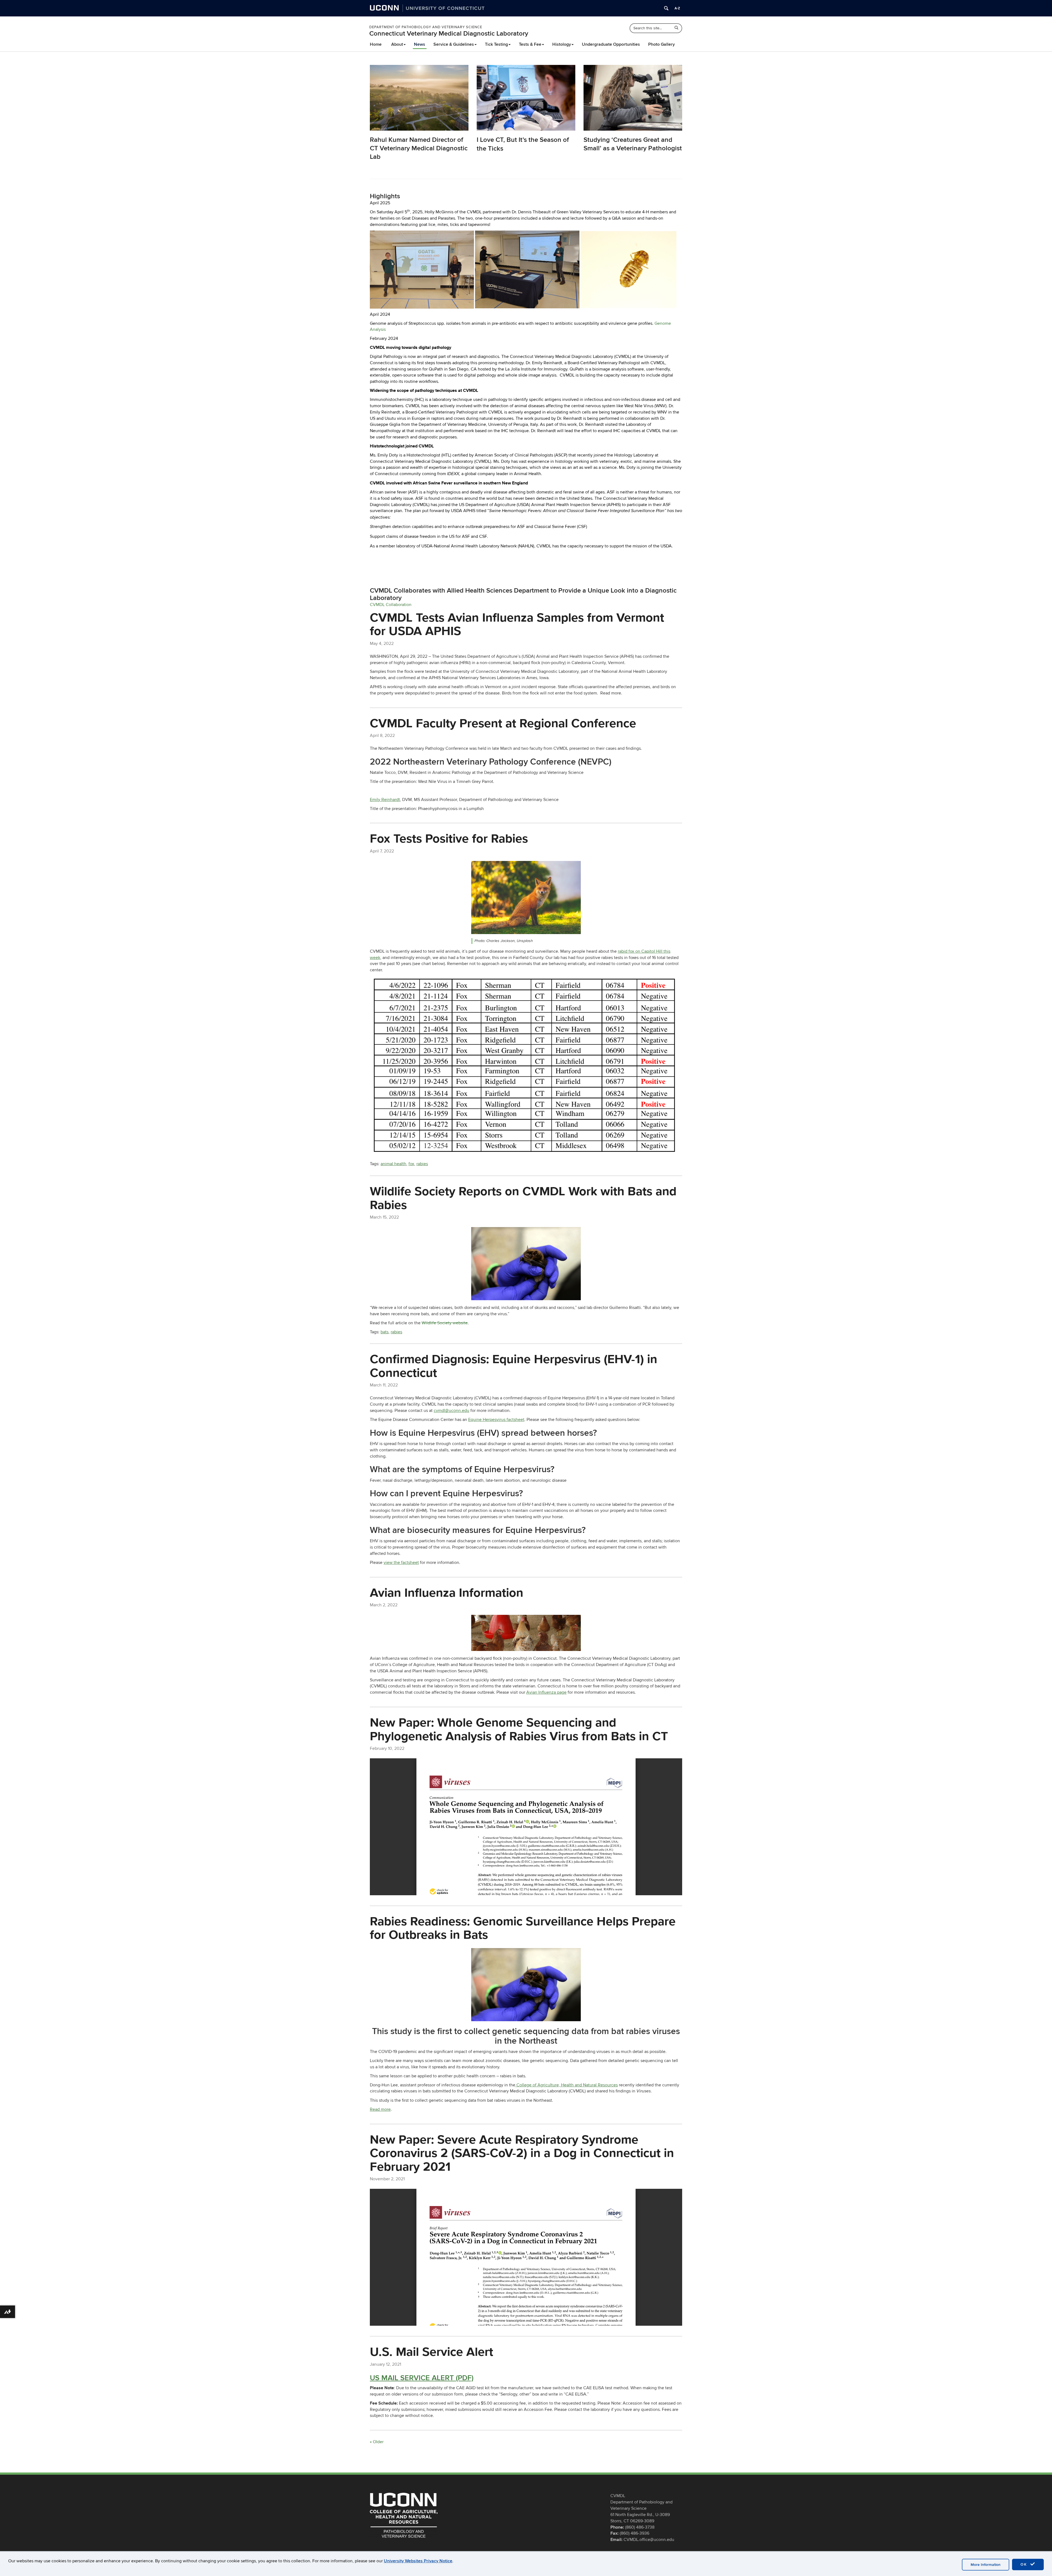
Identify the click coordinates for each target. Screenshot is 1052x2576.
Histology (562, 44)
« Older (377, 2442)
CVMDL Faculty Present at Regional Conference (503, 723)
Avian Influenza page (546, 1692)
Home (376, 44)
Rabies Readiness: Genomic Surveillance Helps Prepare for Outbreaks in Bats (523, 1928)
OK (1025, 2564)
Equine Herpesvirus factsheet (496, 1420)
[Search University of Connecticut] (666, 8)
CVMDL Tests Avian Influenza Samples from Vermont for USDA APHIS (517, 624)
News (420, 44)
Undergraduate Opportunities (611, 44)
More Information (986, 2565)
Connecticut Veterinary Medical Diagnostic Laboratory (449, 34)
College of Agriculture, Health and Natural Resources (567, 2085)
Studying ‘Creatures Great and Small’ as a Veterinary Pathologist (633, 144)
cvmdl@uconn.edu (451, 1411)
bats (385, 1332)
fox (411, 1164)
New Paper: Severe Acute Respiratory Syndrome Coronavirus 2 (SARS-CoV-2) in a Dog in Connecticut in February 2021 (522, 2153)
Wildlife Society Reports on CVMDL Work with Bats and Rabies (523, 1198)
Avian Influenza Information (447, 1592)
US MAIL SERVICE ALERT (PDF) (422, 2378)
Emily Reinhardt (385, 800)
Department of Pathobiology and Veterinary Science (426, 27)
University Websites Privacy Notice (418, 2561)
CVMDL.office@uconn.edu (649, 2540)
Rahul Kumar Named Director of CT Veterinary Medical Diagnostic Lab (419, 148)
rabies (422, 1164)
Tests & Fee (530, 44)
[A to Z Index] (677, 8)
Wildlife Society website (445, 1323)
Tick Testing (496, 44)
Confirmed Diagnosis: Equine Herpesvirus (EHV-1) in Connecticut (514, 1366)
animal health (393, 1164)
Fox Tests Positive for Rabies (449, 838)
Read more (380, 2109)
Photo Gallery (661, 44)
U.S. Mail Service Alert (431, 2351)
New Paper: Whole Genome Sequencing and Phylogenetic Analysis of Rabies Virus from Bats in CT (519, 1729)
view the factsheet (401, 1563)
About (397, 44)
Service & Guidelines (454, 44)
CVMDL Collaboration (391, 605)
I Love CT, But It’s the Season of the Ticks (523, 144)
